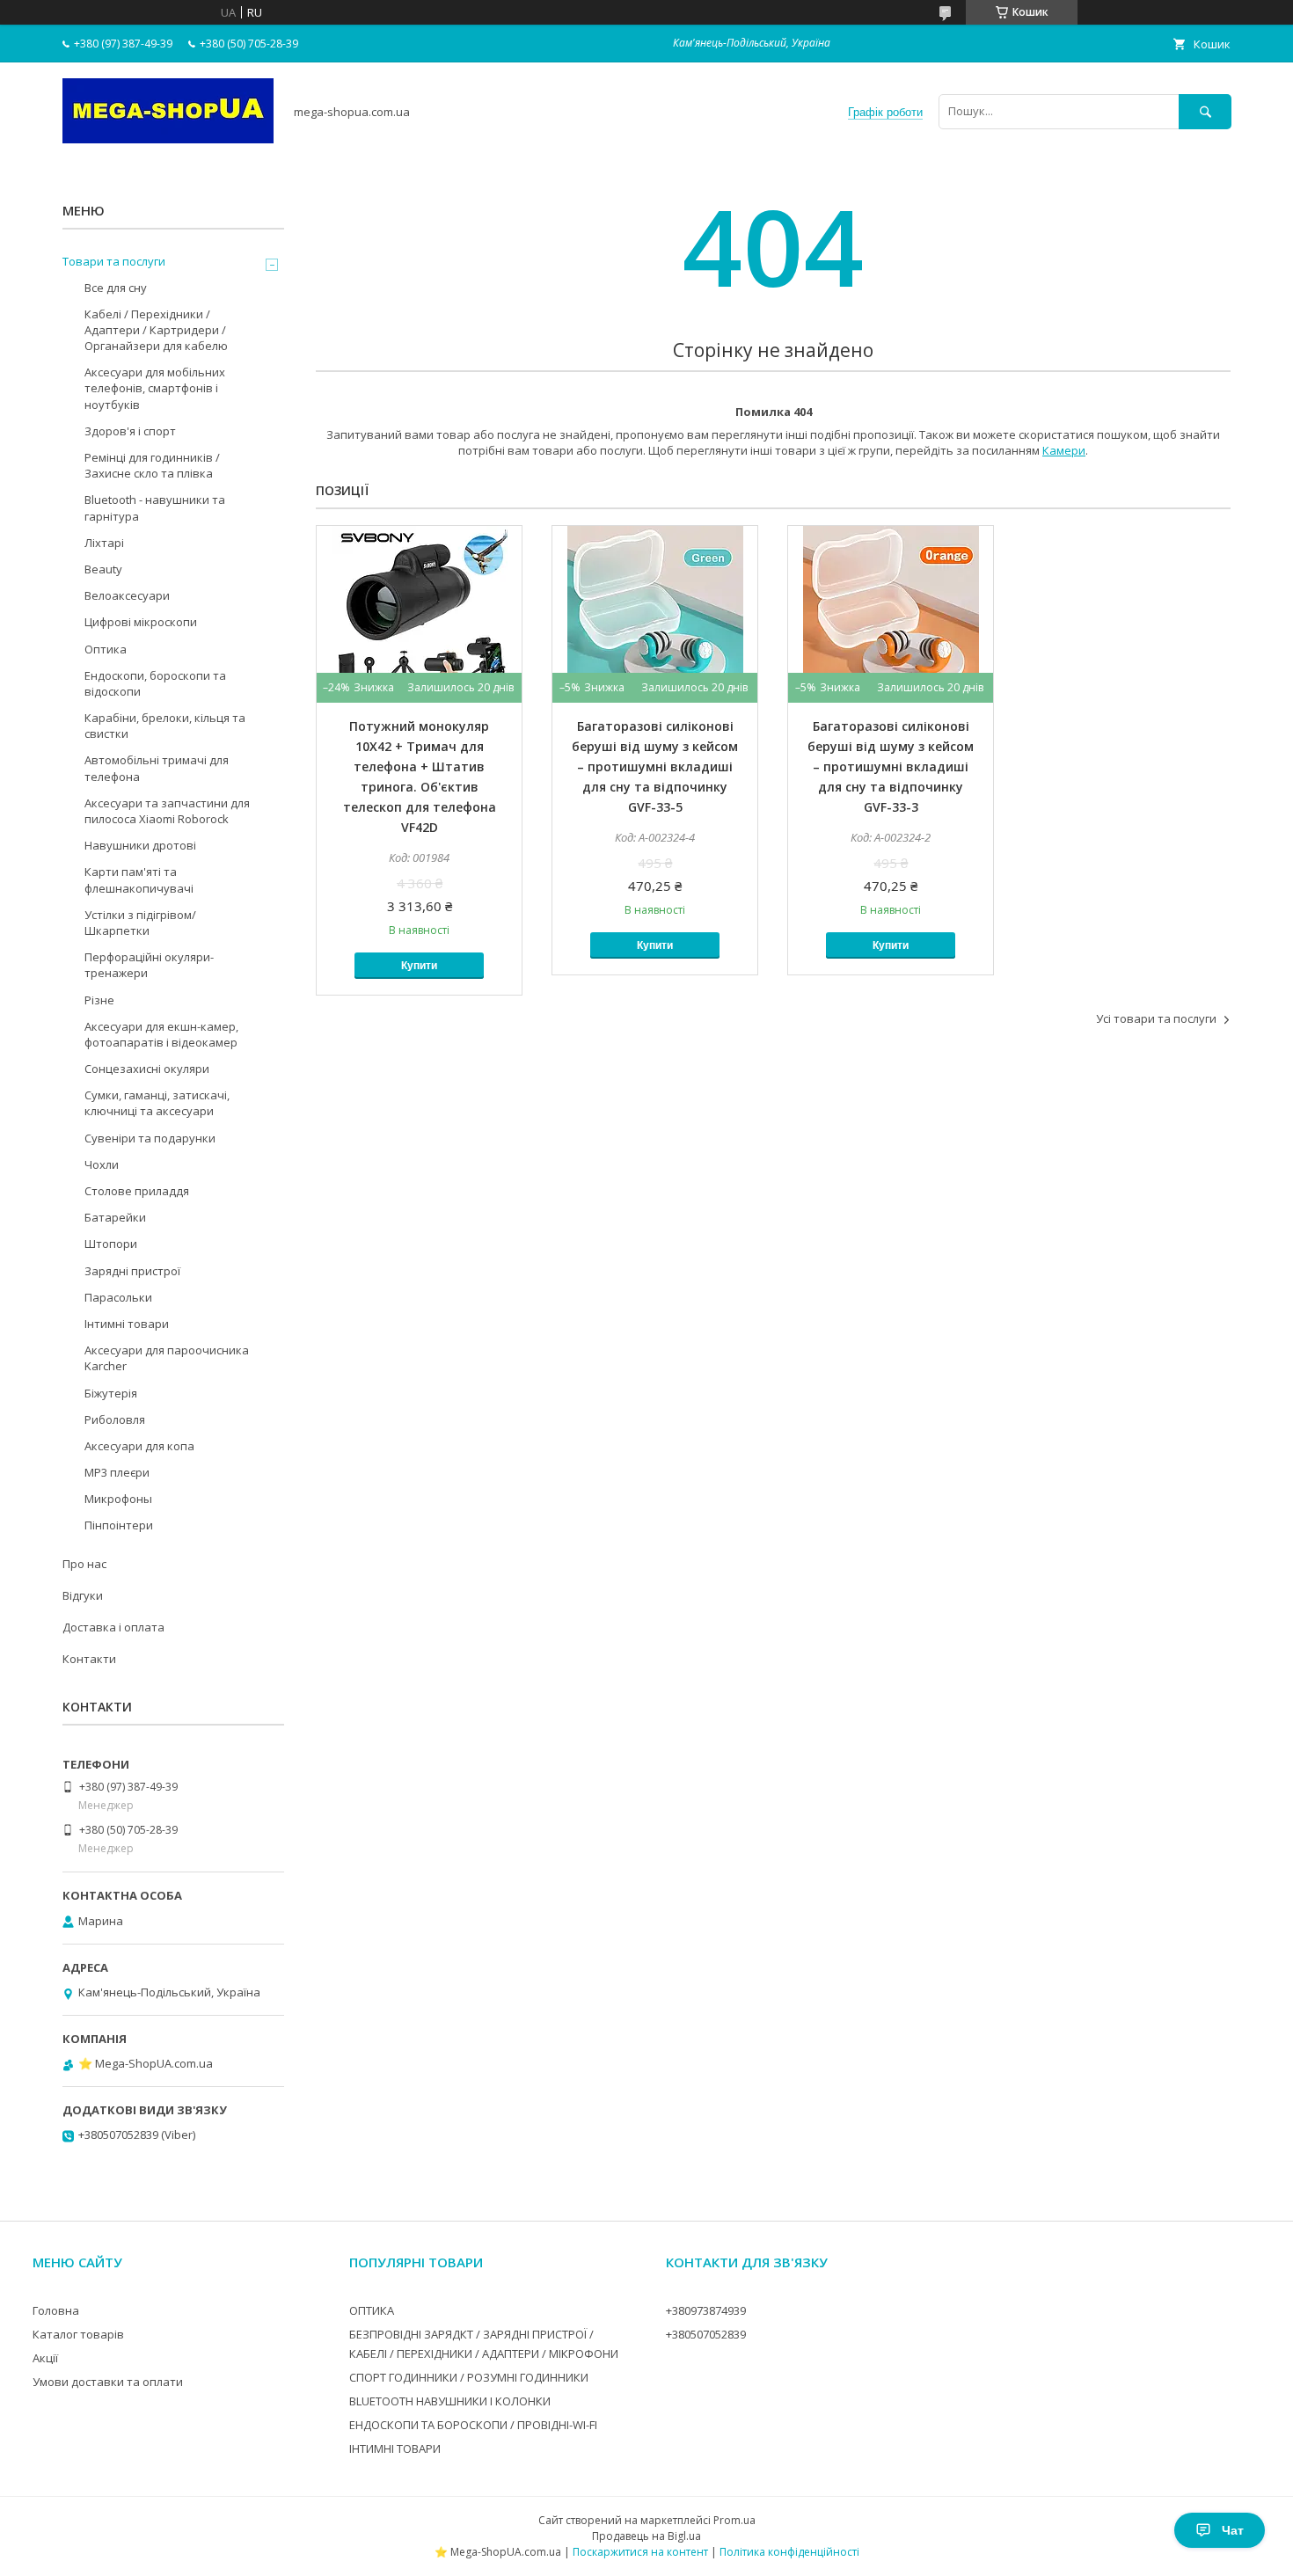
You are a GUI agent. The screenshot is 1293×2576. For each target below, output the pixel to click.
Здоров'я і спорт (130, 431)
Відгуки (83, 1595)
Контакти (89, 1659)
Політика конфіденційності (789, 2552)
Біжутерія (111, 1393)
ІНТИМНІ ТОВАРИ (395, 2448)
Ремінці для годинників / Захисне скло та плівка (152, 465)
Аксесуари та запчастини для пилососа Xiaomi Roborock (167, 811)
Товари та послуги (114, 261)
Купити (419, 966)
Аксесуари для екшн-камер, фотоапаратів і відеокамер (161, 1034)
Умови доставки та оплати (108, 2382)
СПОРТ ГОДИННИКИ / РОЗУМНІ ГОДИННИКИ (469, 2377)
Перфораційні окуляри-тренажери (149, 965)
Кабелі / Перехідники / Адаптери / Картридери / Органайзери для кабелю (156, 330)
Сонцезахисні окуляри (147, 1069)
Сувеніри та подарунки (150, 1138)
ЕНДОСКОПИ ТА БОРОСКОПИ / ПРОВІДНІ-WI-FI (473, 2425)
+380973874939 (706, 2310)
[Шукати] (1205, 111)
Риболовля (115, 1419)
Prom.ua (734, 2520)
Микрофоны (118, 1499)
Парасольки (118, 1297)
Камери (1064, 450)
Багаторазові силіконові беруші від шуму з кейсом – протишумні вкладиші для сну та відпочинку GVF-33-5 (655, 766)
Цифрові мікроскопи (141, 622)
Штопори (111, 1244)
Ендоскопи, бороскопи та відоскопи (155, 683)
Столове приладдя (137, 1191)
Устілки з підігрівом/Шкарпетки (140, 923)
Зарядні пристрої (132, 1271)
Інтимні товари (127, 1324)
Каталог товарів (78, 2334)
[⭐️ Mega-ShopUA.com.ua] (168, 139)
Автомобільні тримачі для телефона (157, 768)
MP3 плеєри (117, 1472)
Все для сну (116, 288)
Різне (99, 1000)
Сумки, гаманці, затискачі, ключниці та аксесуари (157, 1103)
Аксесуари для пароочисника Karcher (167, 1358)
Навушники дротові (140, 845)
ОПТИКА (372, 2310)
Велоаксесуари (127, 595)
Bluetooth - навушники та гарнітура (155, 507)
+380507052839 (706, 2334)
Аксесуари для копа (139, 1446)
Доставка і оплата (113, 1627)
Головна (56, 2310)
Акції (45, 2358)
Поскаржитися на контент (640, 2552)
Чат (1233, 2530)
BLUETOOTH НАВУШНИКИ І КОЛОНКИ (450, 2401)
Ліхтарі (104, 543)
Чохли (102, 1164)
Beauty (103, 569)
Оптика (106, 649)
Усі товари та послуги (1156, 1018)
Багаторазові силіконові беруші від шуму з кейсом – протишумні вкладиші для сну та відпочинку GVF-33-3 (891, 766)
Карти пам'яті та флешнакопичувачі (139, 879)
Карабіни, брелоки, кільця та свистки (165, 726)
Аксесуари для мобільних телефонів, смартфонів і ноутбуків (155, 388)
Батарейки (115, 1217)
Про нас (84, 1564)
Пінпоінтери (119, 1525)
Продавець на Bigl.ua (646, 2536)
